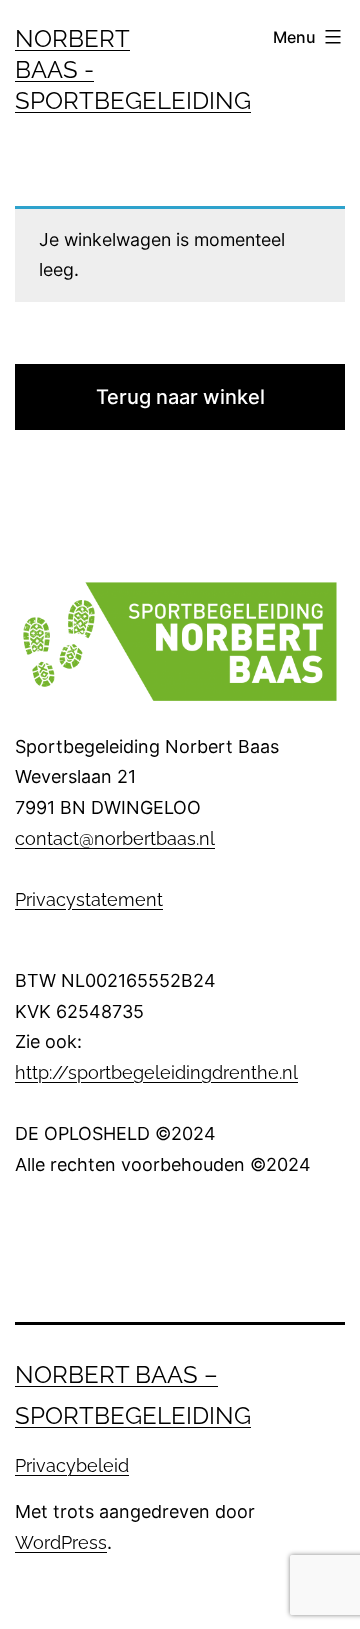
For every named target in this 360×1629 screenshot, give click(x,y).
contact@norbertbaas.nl (115, 838)
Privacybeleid (72, 1465)
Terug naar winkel (180, 397)
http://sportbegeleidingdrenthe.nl (156, 1072)
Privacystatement (89, 899)
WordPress (61, 1542)
